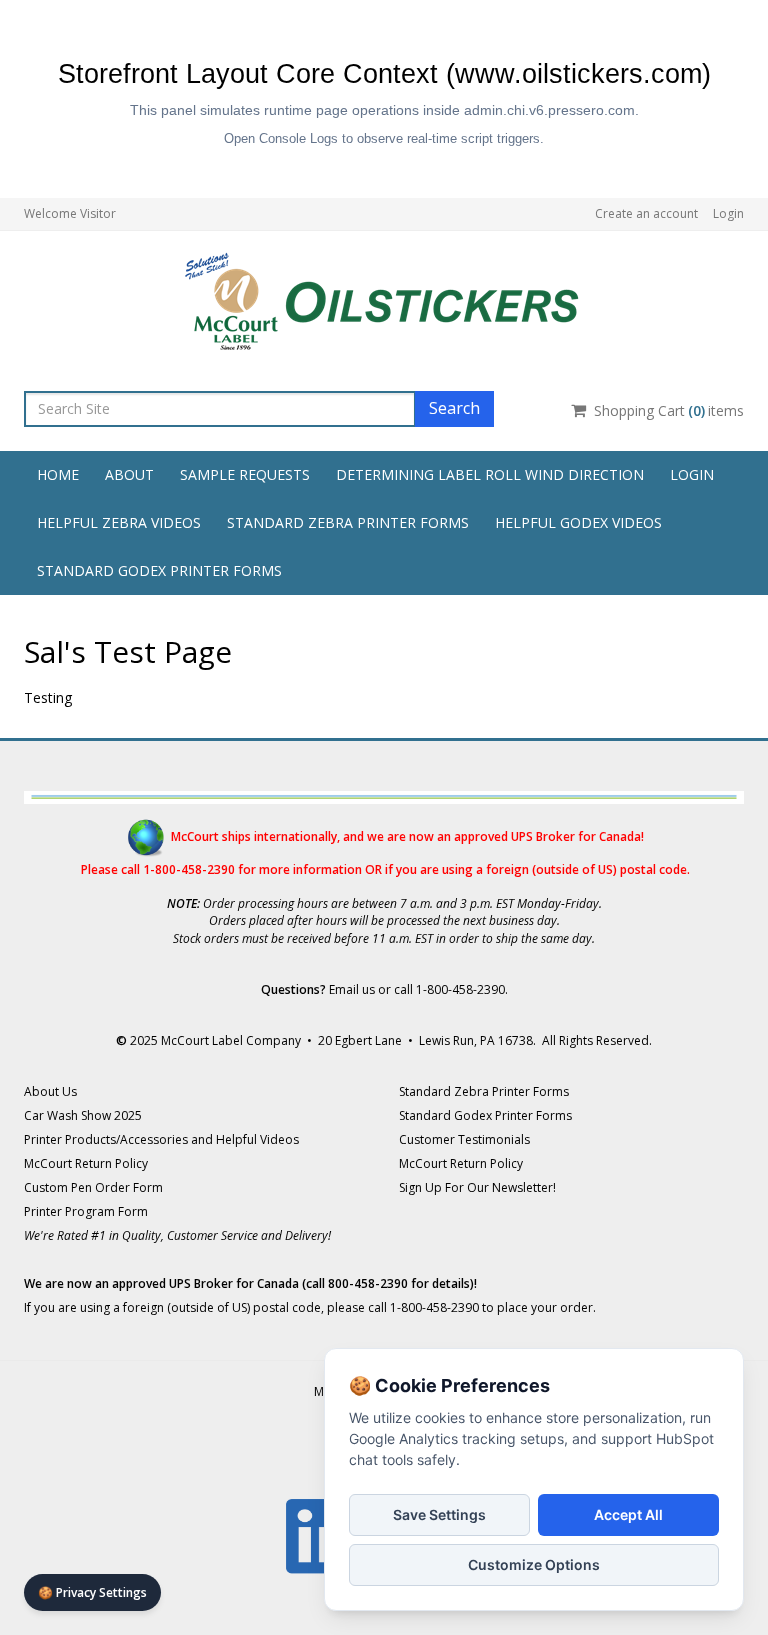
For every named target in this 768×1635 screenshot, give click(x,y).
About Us (50, 1091)
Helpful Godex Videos (578, 522)
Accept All (628, 1514)
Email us (352, 989)
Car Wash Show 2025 (83, 1115)
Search (454, 408)
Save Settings (439, 1514)
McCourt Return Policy (86, 1163)
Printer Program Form (86, 1211)
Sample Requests (245, 474)
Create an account (646, 213)
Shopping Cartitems (669, 410)
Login (728, 213)
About (129, 474)
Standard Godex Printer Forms (159, 570)
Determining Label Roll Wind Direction (490, 474)
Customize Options (534, 1564)
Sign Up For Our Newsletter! (477, 1187)
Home (58, 474)
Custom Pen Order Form (93, 1187)
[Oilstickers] (384, 296)
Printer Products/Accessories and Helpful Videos (161, 1139)
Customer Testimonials (464, 1139)
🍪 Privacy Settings (92, 1592)
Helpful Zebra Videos (119, 522)
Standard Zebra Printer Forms (348, 522)
